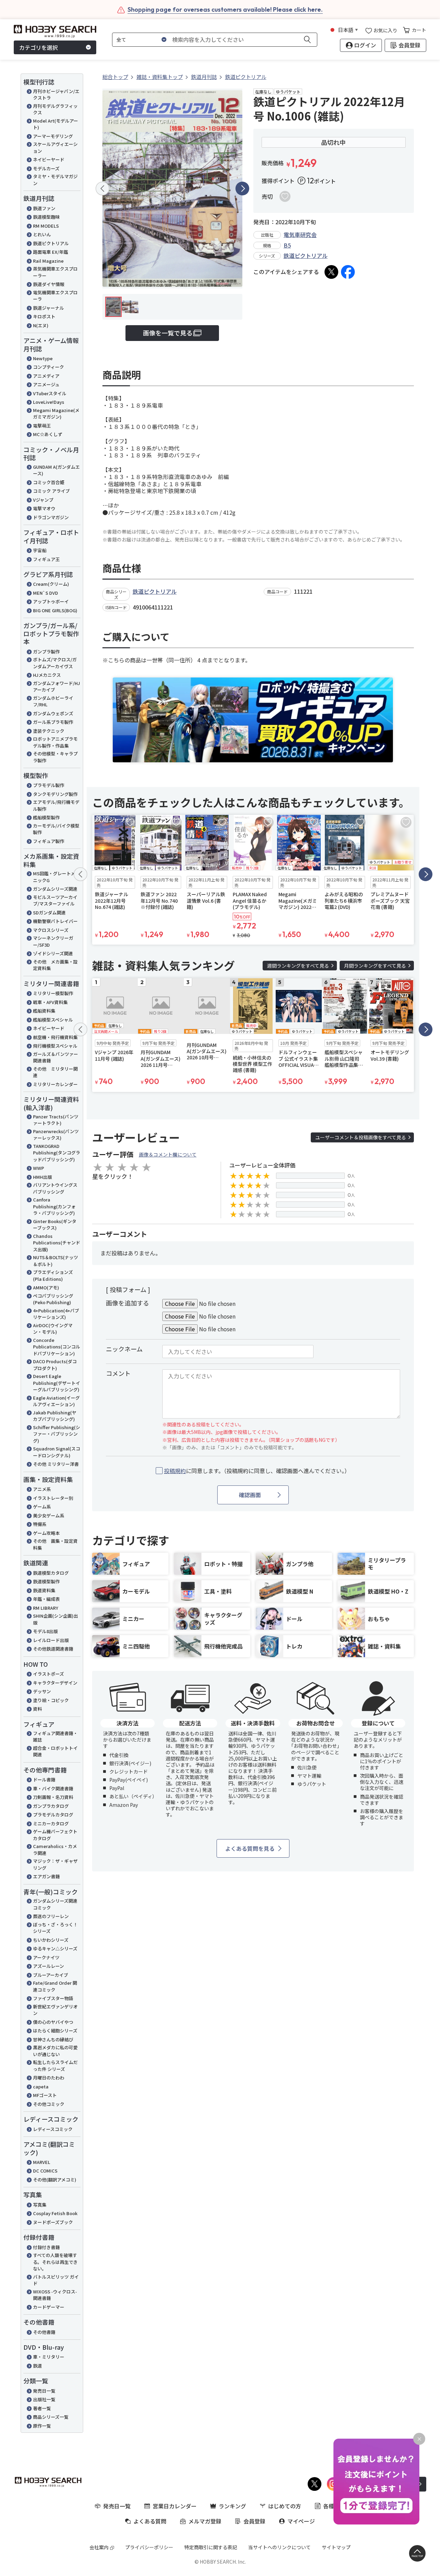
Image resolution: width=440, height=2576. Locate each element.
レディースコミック (53, 2129)
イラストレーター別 (53, 1498)
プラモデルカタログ (53, 1815)
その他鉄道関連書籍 (53, 1649)
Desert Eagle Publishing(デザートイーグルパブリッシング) (57, 1383)
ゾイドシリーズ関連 (53, 953)
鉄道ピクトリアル (51, 243)
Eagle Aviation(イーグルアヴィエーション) (56, 1401)
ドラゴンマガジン (51, 517)
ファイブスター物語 (53, 1998)
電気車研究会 (300, 235)
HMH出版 (42, 1177)
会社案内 (99, 2547)
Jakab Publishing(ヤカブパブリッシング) (55, 1416)
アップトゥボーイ (51, 601)
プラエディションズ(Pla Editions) (53, 1275)
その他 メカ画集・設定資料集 (55, 965)
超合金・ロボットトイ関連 (55, 1751)
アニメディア (46, 376)
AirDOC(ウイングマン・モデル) (53, 1329)
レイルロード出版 (51, 1640)
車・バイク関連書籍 (53, 1788)
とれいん (42, 234)
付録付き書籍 (46, 2247)
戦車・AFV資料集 (50, 1002)
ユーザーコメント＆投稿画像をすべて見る (361, 1137)
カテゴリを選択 (38, 47)
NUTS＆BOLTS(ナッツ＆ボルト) (56, 1261)
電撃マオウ (44, 508)
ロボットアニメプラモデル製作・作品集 (55, 742)
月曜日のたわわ (49, 2078)
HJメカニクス (47, 675)
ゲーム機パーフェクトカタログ (55, 1835)
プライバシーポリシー (149, 2547)
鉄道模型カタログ (51, 1573)
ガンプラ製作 (46, 652)
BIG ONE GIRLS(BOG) (55, 610)
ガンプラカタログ (51, 1806)
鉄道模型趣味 (46, 217)
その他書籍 (44, 2332)
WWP (38, 1168)
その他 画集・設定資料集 (55, 1544)
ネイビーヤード (49, 159)
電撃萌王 (42, 426)
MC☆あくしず (48, 434)
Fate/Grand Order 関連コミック (55, 1986)
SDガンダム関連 (49, 913)
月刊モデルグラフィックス (55, 109)
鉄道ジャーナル (48, 308)
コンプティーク (48, 367)
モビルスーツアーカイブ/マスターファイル (55, 901)
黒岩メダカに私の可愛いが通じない (55, 2051)
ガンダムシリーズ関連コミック (55, 1904)
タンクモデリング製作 (55, 794)
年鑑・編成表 (46, 1599)
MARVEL (42, 2162)
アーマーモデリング (53, 136)
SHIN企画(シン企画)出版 (56, 1619)
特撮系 (40, 1524)
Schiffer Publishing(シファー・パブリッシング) (57, 1434)
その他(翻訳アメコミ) (55, 2180)
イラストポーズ (48, 1674)
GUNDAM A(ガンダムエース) (56, 470)
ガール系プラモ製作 (53, 722)
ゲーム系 (42, 1507)
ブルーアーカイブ (51, 1975)
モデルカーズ (46, 168)
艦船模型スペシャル (53, 1020)
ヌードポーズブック (53, 2222)
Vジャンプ (43, 500)
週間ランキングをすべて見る (298, 966)
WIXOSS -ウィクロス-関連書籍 (55, 2295)
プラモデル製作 (49, 785)
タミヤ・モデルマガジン (55, 180)
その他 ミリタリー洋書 (56, 1464)
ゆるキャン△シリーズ (55, 1948)
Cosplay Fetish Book (55, 2213)
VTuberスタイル (50, 393)
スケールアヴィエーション (55, 147)
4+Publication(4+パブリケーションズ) (56, 1314)
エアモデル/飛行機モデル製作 (56, 805)
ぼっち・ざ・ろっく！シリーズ (55, 1928)
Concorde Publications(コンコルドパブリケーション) (57, 1347)
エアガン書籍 (46, 1876)
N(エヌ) (41, 325)
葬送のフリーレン (51, 1916)
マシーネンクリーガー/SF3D (53, 941)
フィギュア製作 (49, 841)
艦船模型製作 (46, 817)
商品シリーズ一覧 (51, 2417)
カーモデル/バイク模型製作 (56, 829)
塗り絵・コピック (51, 1700)
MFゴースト (45, 2095)
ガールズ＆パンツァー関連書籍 (56, 1057)
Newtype (43, 358)
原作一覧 (42, 2426)
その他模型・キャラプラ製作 (55, 757)
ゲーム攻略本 (46, 1533)
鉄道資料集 (44, 1590)
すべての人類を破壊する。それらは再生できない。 (55, 2262)
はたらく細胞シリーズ (55, 2031)
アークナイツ (46, 1957)
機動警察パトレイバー (55, 921)
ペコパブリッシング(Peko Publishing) (53, 1299)
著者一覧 (42, 2408)
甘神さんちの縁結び (53, 2039)
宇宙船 (40, 550)
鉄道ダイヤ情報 (49, 284)
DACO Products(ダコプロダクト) (55, 1365)
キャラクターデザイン (55, 1683)
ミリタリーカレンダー (55, 1084)
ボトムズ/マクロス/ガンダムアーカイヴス (55, 663)
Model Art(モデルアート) (56, 124)
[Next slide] (242, 189)
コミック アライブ (51, 491)
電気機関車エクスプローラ (55, 296)
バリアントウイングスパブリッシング (55, 1188)
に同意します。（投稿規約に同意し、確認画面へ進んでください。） (257, 1471)
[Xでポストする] (331, 272)
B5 (287, 245)
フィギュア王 (46, 559)
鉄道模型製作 (46, 1581)
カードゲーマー (49, 2307)
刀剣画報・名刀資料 (53, 1797)
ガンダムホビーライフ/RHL (53, 701)
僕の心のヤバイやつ (53, 2022)
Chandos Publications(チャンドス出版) (57, 1243)
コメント (118, 1373)
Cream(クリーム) (51, 584)
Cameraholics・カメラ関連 (55, 1850)
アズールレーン (48, 1966)
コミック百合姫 (49, 482)
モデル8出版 (45, 1631)
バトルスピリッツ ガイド (56, 2280)
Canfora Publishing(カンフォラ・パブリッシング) (54, 1206)
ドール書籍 (44, 1780)
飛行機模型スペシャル (55, 1046)
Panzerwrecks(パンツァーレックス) (56, 1135)
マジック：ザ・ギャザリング (55, 1864)
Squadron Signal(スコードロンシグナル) (57, 1452)
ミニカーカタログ (51, 1823)
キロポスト (44, 316)
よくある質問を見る (250, 1848)
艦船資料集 (44, 1011)
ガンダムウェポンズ (53, 713)
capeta (41, 2087)
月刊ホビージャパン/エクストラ (56, 95)
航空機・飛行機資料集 (55, 1037)
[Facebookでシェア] (348, 272)
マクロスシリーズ (51, 930)
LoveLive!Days (49, 402)
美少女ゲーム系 (49, 1515)
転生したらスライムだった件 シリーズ (55, 2066)
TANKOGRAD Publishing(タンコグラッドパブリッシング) (57, 1153)
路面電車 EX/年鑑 (51, 252)
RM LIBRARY (46, 1608)
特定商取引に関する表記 (211, 2547)
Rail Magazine (48, 261)
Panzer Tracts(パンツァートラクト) (56, 1120)
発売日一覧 (44, 2391)
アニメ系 (42, 1489)
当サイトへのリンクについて (279, 2547)
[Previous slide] (102, 189)
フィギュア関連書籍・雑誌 (55, 1737)
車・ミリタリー (49, 2357)
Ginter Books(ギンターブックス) (55, 1225)
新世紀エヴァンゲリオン (55, 2010)
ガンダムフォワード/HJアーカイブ (57, 687)
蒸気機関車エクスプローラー (55, 272)
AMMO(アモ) (46, 1287)
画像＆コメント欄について (168, 1154)
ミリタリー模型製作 (53, 993)
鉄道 (37, 2366)
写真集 (40, 2205)
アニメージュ (46, 384)
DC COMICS (45, 2171)
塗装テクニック (49, 731)
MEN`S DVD (46, 593)
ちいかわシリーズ (51, 1940)
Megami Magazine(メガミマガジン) (56, 414)
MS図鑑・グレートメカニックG (56, 877)
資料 (37, 1709)
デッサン (42, 1691)
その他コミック (49, 2104)
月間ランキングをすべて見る (375, 966)
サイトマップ (336, 2547)
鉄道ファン (44, 208)
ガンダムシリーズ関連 (55, 889)
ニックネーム (124, 1349)
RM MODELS (46, 226)
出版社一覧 (44, 2399)
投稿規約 (175, 1471)
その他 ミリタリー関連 (55, 1072)
